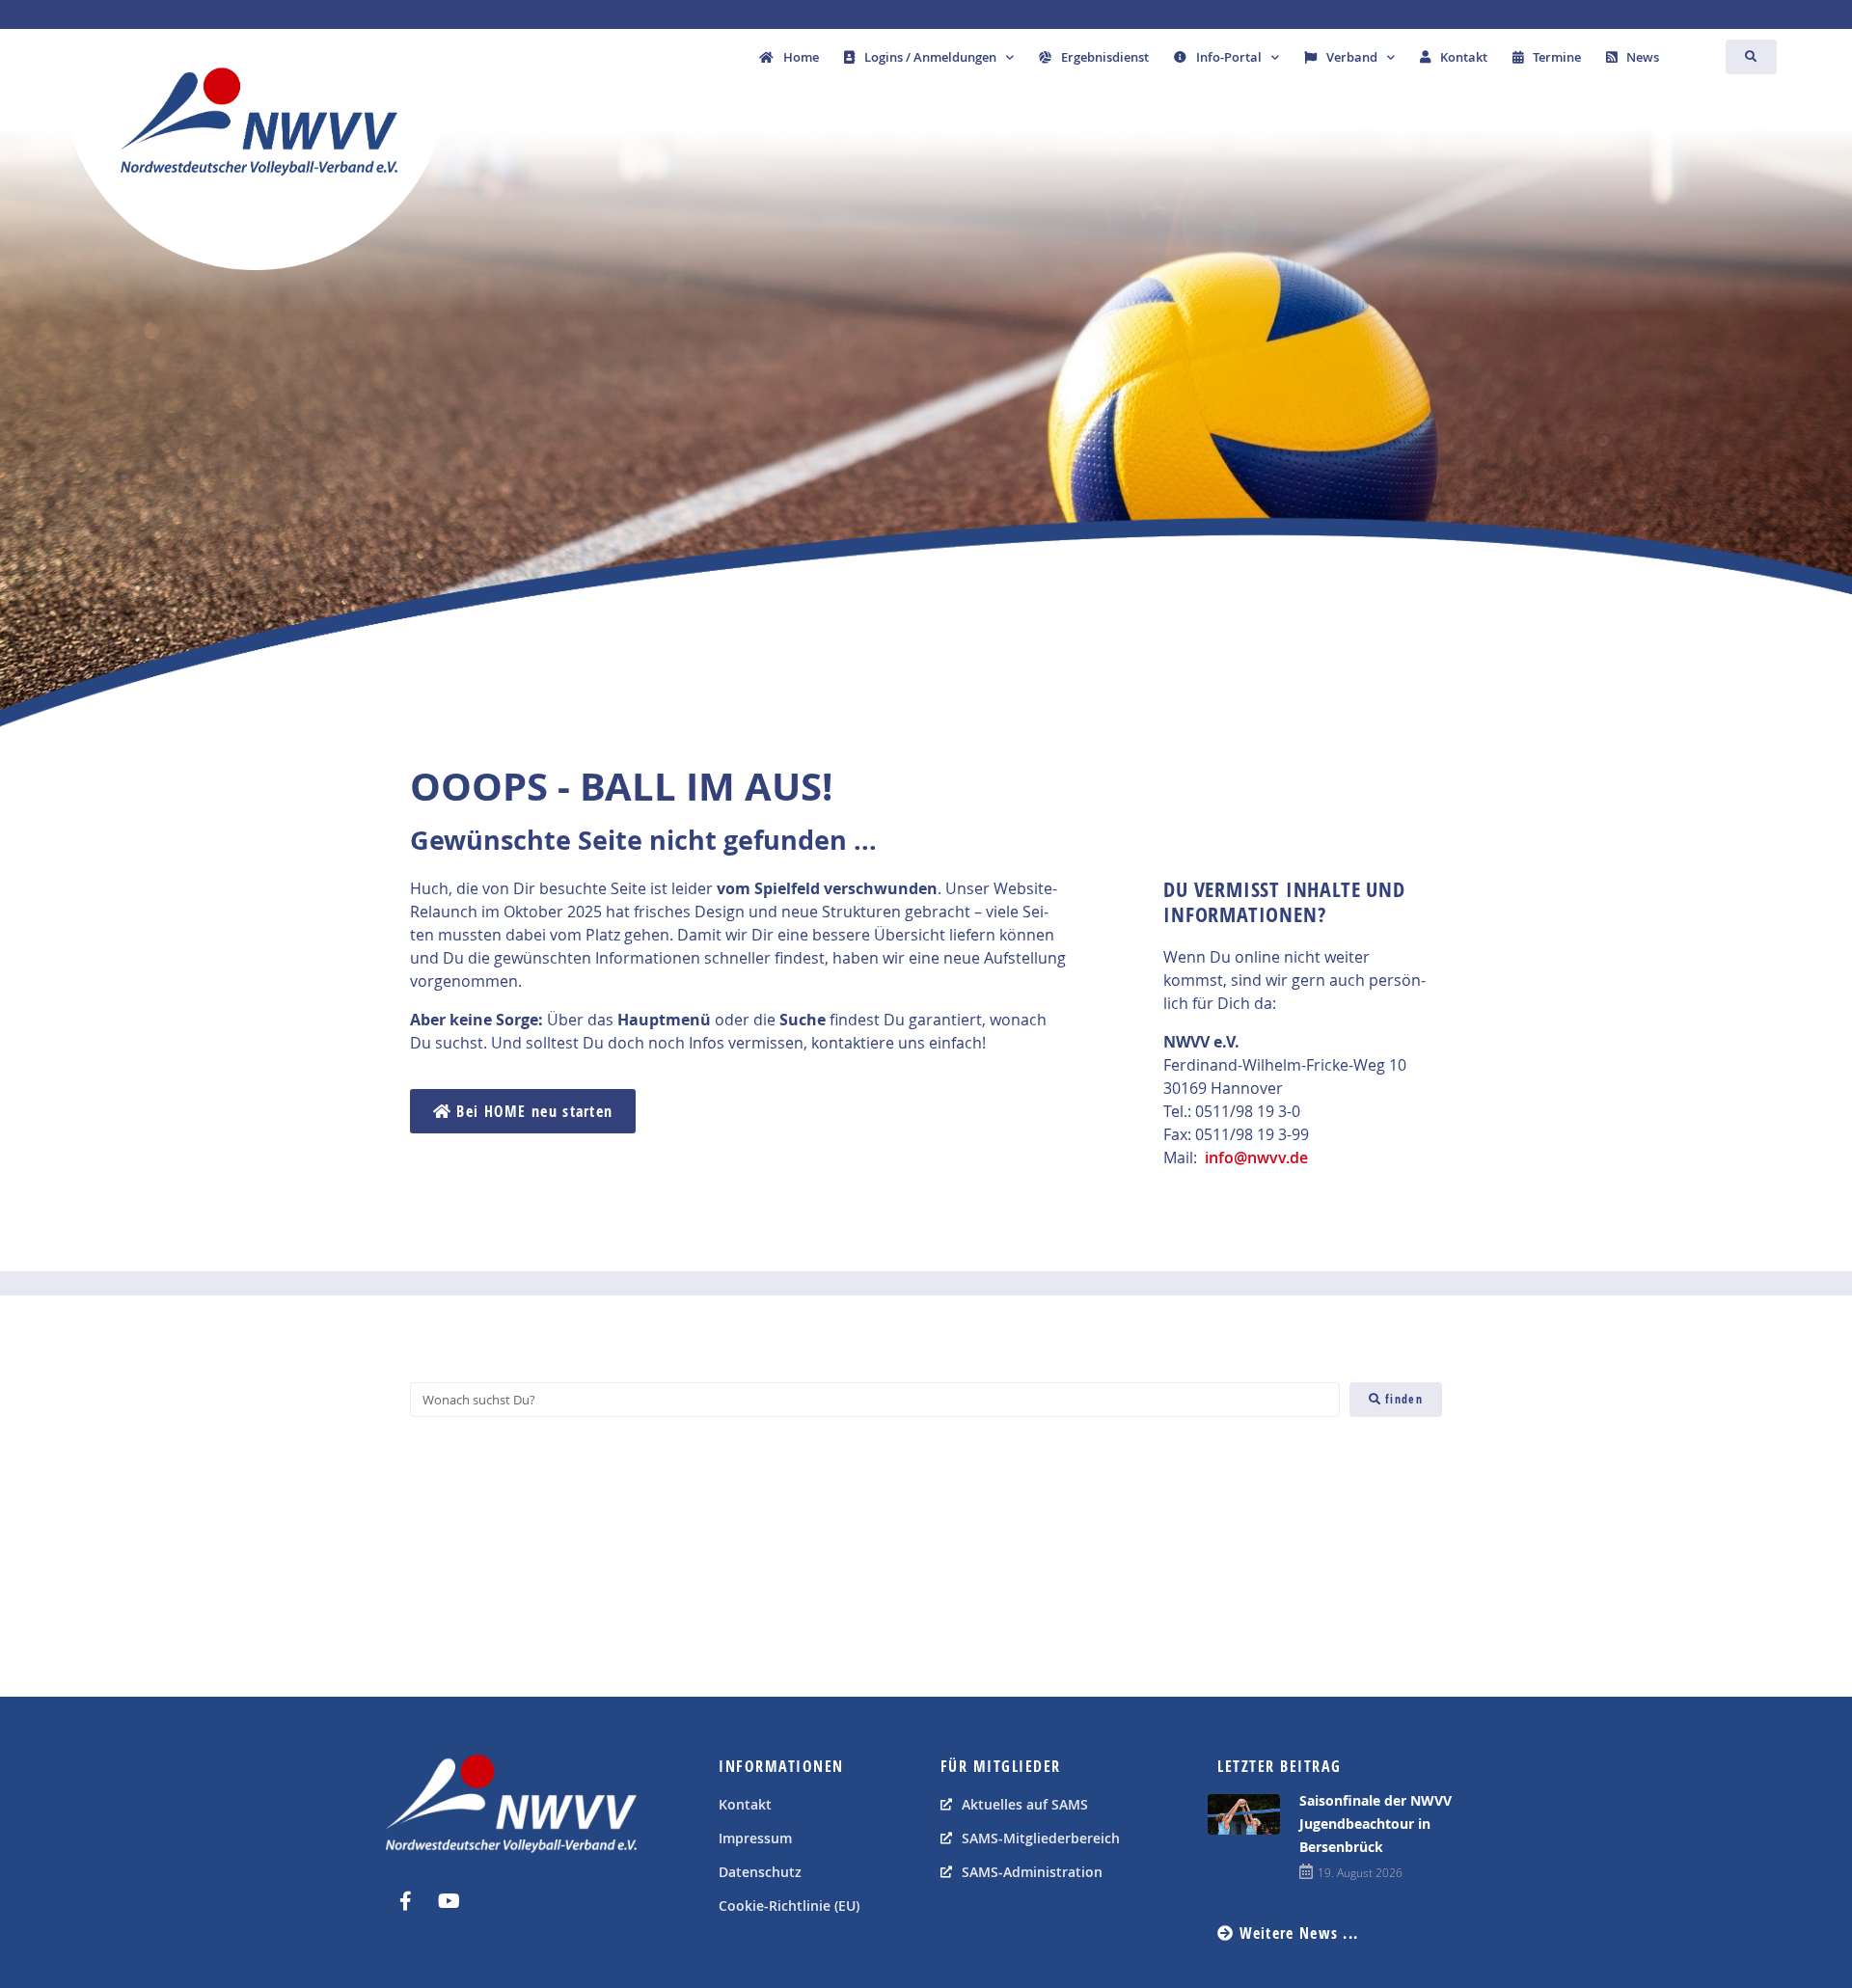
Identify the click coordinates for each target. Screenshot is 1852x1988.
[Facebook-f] (405, 1901)
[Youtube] (449, 1901)
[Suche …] (1751, 57)
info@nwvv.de (1256, 1157)
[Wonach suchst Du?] (875, 1400)
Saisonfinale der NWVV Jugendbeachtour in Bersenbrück (1375, 1824)
